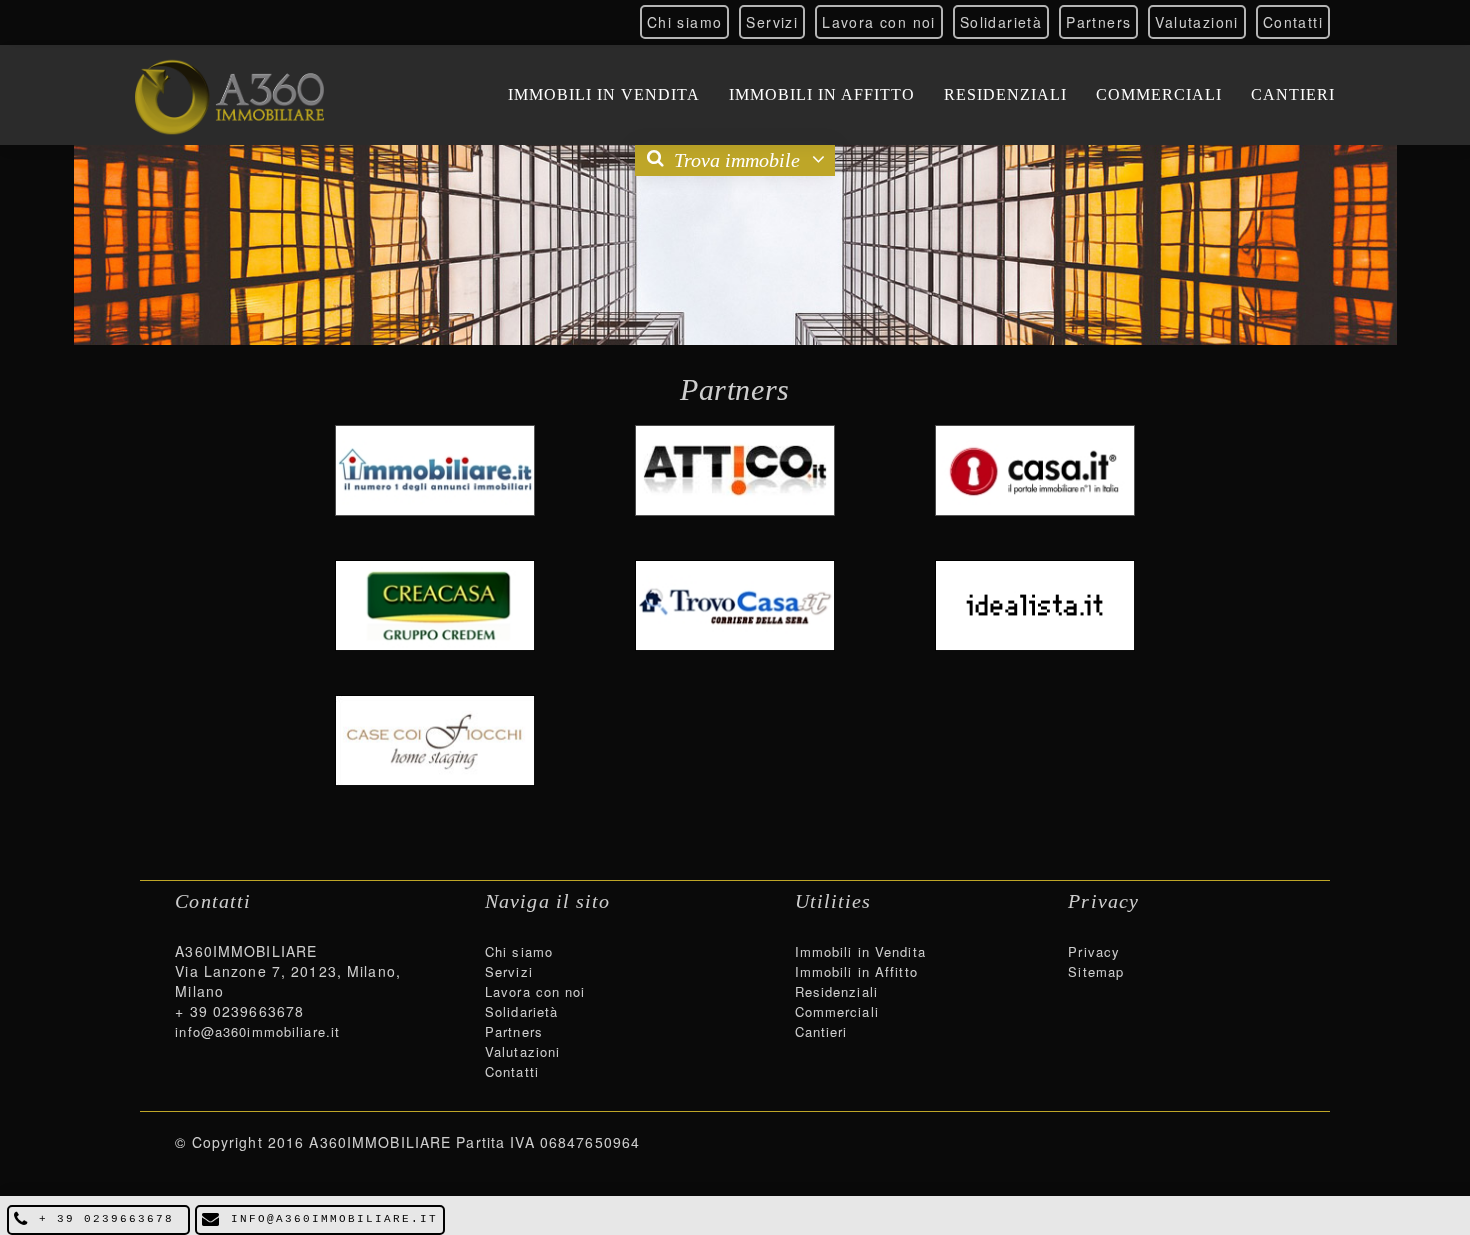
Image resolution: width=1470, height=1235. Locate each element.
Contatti (1293, 22)
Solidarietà (1001, 22)
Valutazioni (1196, 22)
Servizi (772, 22)
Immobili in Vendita (604, 94)
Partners (1098, 22)
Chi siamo (685, 22)
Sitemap (1096, 971)
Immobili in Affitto (822, 94)
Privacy (1094, 951)
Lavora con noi (879, 22)
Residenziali (1005, 94)
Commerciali (1159, 94)
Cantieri (1293, 94)
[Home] (229, 94)
